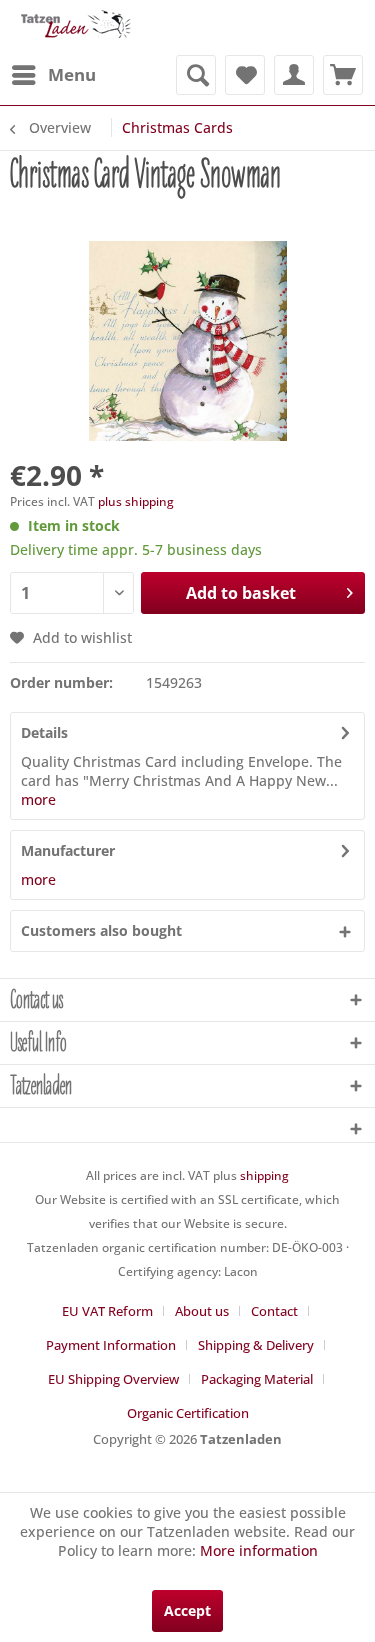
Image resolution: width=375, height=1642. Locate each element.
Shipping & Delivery (256, 1345)
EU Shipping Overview (113, 1379)
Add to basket (241, 593)
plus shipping (136, 501)
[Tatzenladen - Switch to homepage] (74, 27)
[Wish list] (245, 75)
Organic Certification (188, 1413)
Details (44, 732)
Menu (72, 74)
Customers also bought (101, 930)
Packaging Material (257, 1379)
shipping (264, 1175)
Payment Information (111, 1345)
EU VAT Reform (107, 1311)
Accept (187, 1610)
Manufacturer (68, 850)
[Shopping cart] (343, 75)
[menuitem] (53, 75)
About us (202, 1311)
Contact (274, 1311)
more (38, 799)
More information (259, 1550)
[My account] (294, 75)
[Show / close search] (196, 75)
